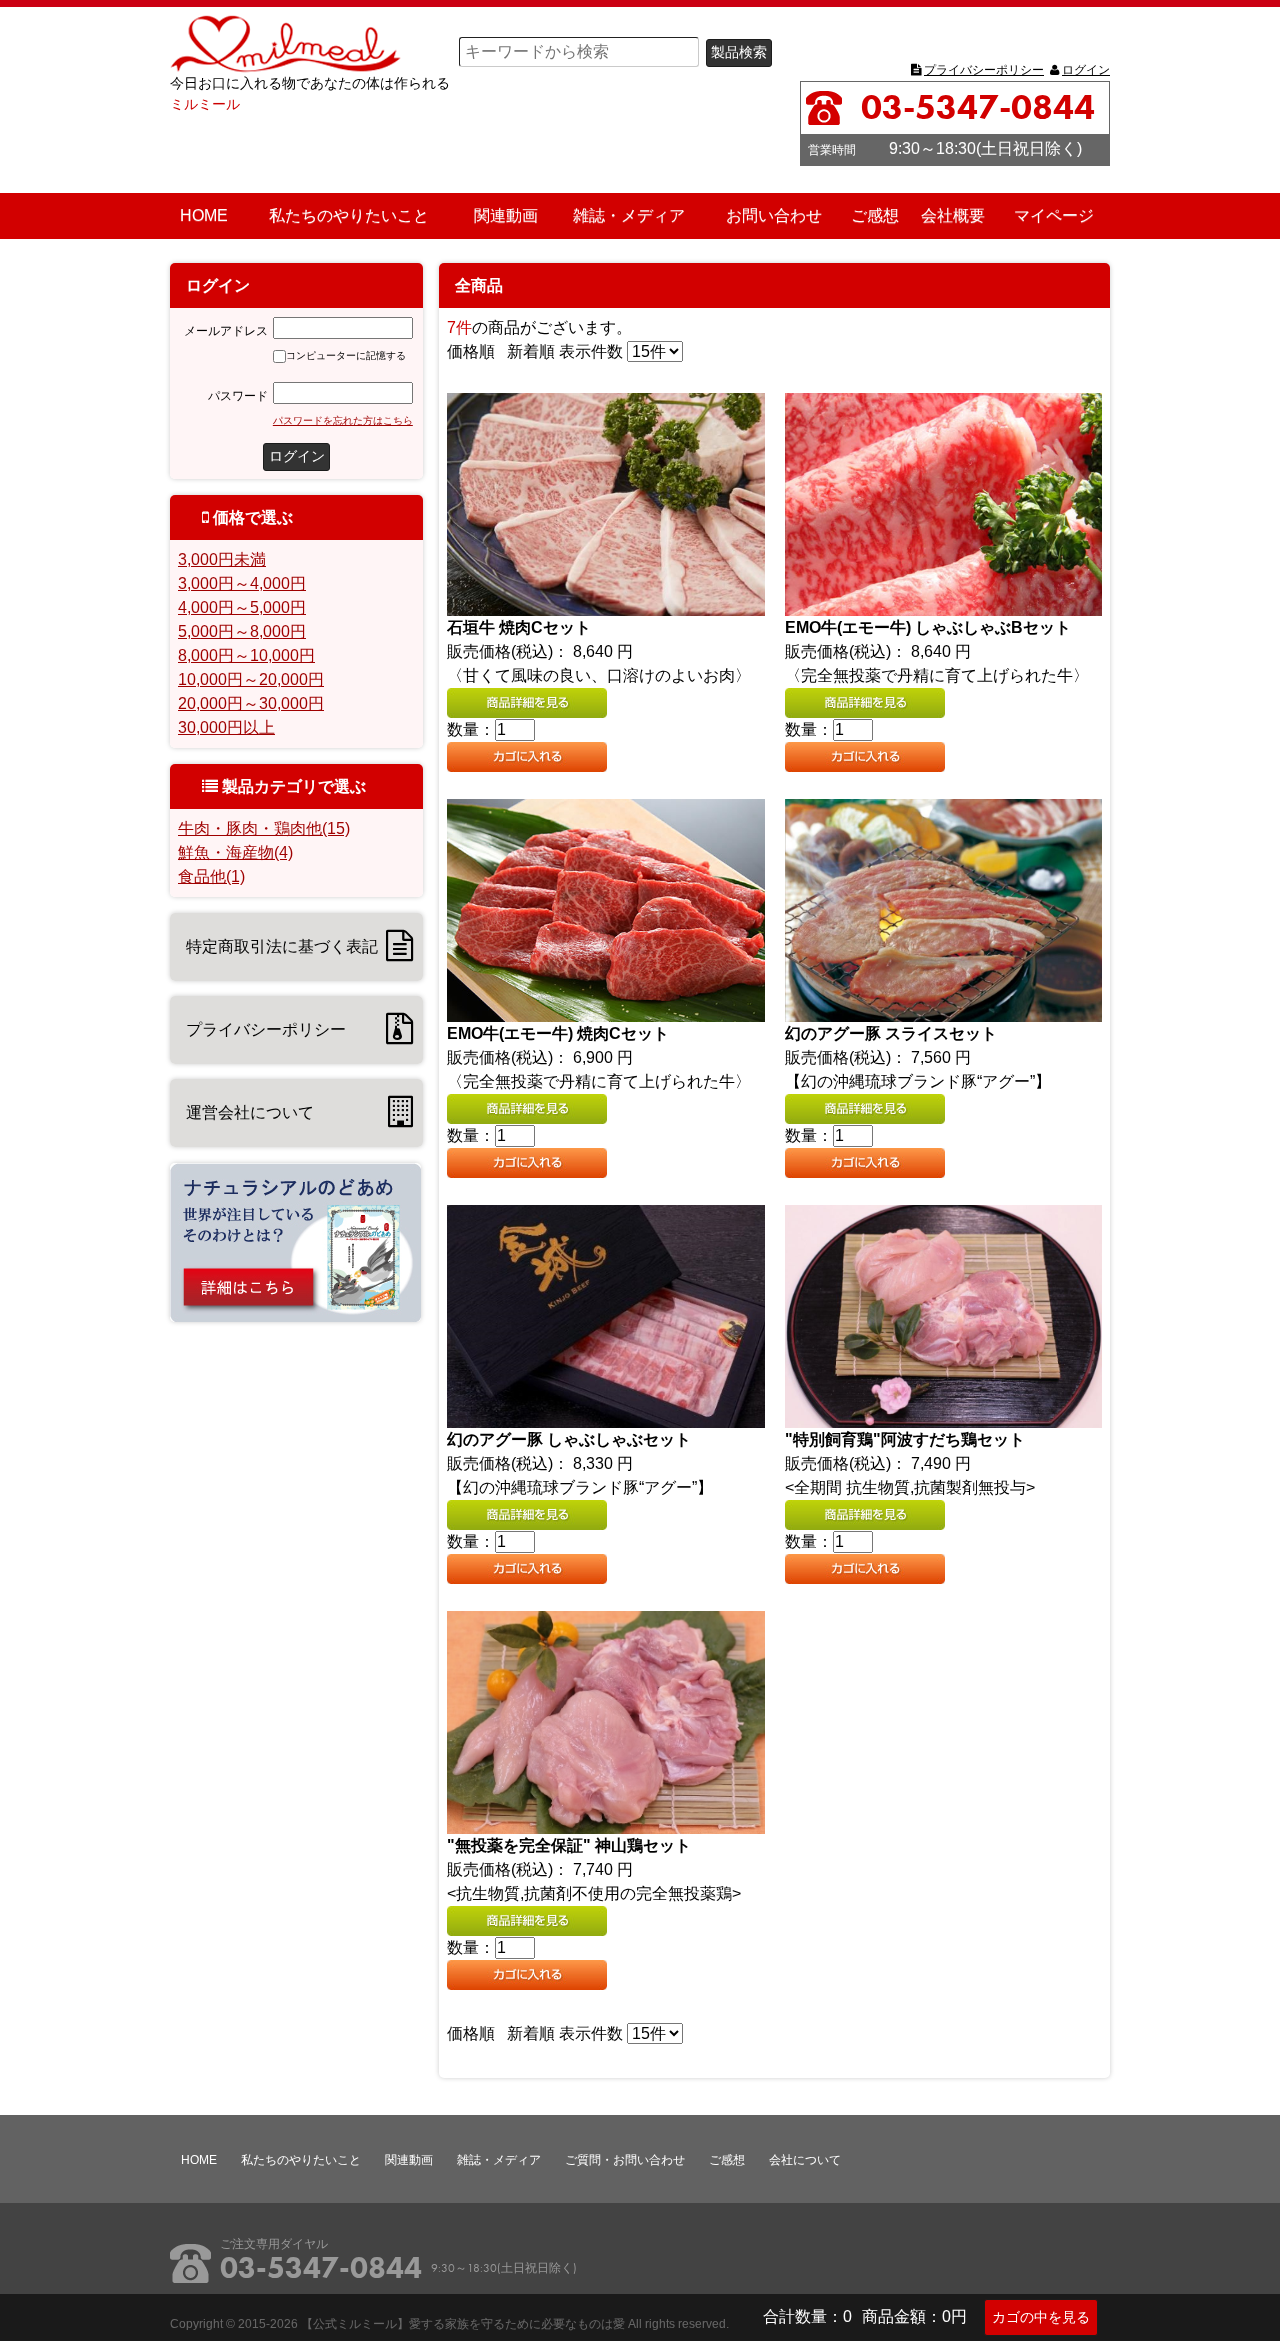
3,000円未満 (222, 559)
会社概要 (953, 215)
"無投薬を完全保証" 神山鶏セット (569, 1845)
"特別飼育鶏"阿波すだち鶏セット (905, 1439)
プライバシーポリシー (984, 70)
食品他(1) (211, 876)
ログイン (1086, 70)
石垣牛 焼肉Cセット (519, 627)
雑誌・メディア (629, 215)
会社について (805, 2160)
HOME (204, 215)
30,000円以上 (226, 727)
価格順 (471, 351)
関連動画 (506, 215)
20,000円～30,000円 (251, 703)
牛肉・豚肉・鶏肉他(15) (264, 828)
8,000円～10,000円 (246, 655)
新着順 (531, 351)
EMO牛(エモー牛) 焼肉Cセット (558, 1033)
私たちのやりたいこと (349, 215)
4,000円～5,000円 (242, 607)
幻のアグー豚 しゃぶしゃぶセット (569, 1439)
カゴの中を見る (1041, 2317)
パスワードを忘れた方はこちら (343, 420)
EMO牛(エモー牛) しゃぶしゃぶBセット (928, 627)
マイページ (1054, 215)
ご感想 (875, 215)
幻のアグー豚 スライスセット (891, 1033)
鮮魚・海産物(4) (235, 852)
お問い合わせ (774, 215)
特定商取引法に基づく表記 (282, 946)
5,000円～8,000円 (242, 631)
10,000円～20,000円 (251, 679)
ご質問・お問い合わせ (625, 2160)
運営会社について (250, 1112)
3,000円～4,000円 (242, 583)
